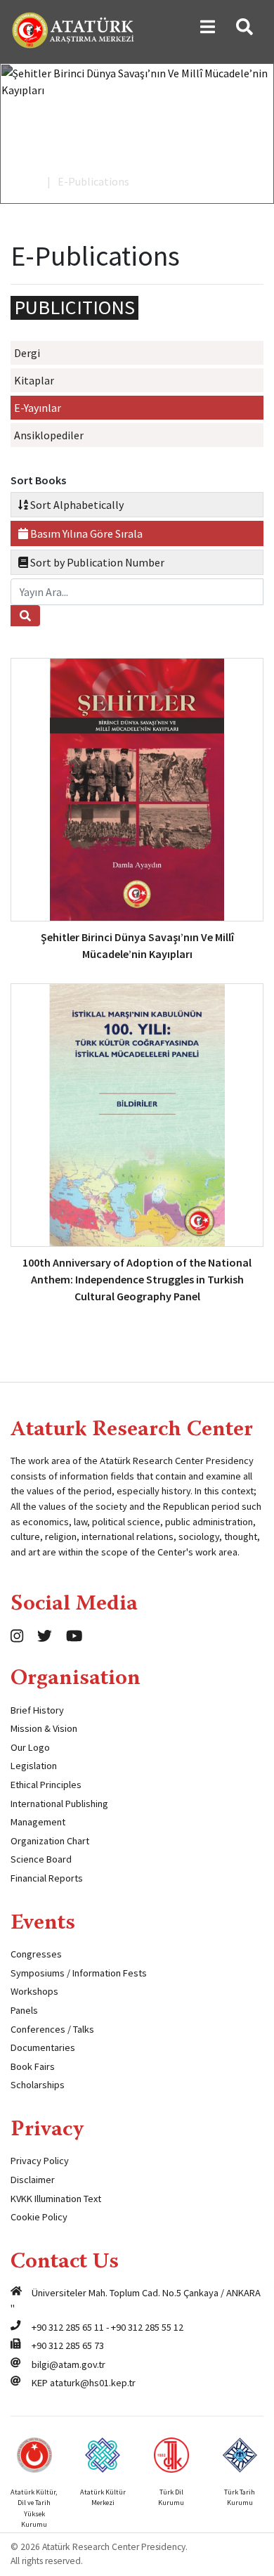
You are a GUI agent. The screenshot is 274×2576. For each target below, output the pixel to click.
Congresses (36, 1954)
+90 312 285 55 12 (147, 2327)
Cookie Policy (39, 2217)
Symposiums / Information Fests (79, 1973)
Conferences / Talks (52, 2029)
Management (38, 1822)
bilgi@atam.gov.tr (68, 2364)
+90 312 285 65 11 (68, 2327)
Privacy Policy (40, 2161)
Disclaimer (33, 2180)
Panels (24, 2010)
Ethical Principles (46, 1785)
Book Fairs (33, 2066)
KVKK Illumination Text (56, 2199)
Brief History (37, 1710)
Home (25, 181)
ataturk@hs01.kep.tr (93, 2383)
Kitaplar (34, 380)
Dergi (27, 353)
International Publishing (59, 1804)
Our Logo (30, 1747)
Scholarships (38, 2085)
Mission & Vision (44, 1728)
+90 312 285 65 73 (68, 2345)
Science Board (41, 1859)
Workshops (34, 1991)
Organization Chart (50, 1841)
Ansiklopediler (49, 435)
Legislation (34, 1766)
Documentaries (43, 2047)
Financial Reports (47, 1878)
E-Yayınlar (38, 408)
